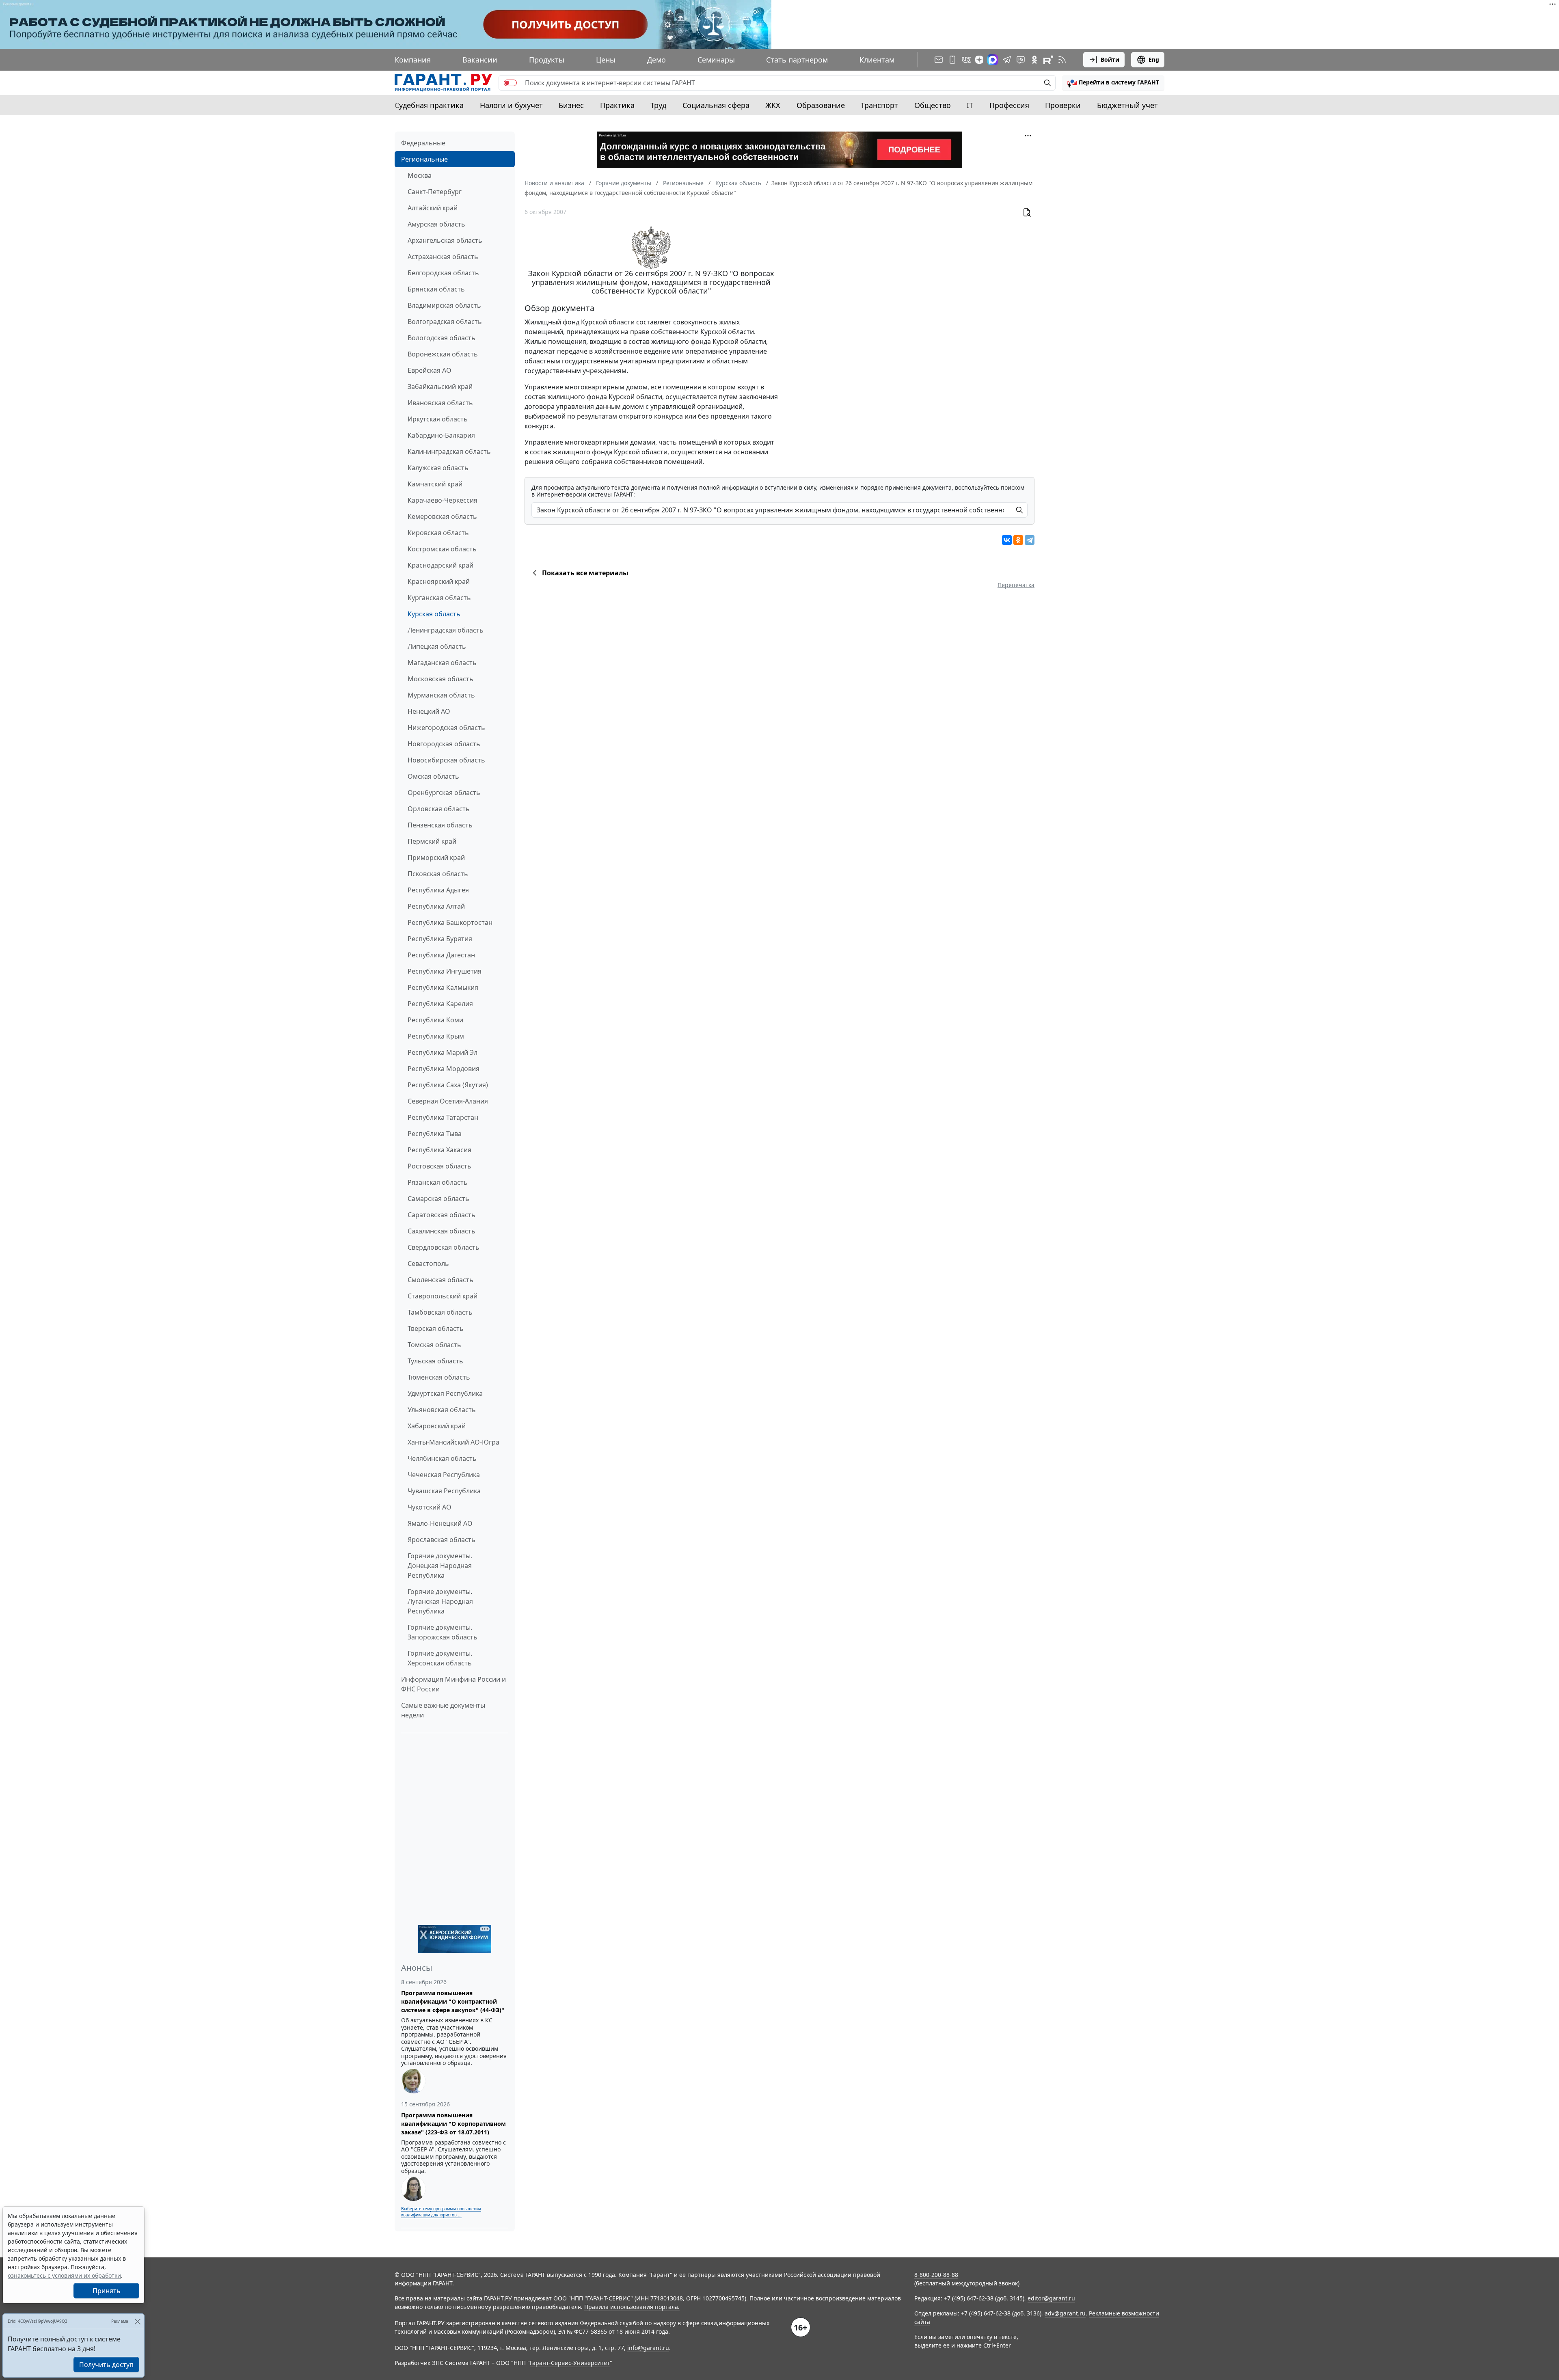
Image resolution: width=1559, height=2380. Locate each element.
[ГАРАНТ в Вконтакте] (966, 60)
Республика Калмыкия (443, 987)
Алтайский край (433, 208)
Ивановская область (440, 403)
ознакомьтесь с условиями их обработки (64, 2275)
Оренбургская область (444, 793)
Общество (933, 105)
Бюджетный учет (1127, 105)
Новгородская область (444, 744)
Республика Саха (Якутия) (448, 1085)
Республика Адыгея (438, 890)
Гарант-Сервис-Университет (570, 2363)
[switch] (510, 83)
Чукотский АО (430, 1507)
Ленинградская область (446, 630)
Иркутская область (438, 419)
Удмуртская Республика (445, 1393)
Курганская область (439, 598)
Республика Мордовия (444, 1069)
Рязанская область (438, 1182)
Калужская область (438, 468)
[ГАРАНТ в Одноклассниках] (1034, 60)
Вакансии (480, 60)
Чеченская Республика (444, 1475)
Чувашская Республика (444, 1491)
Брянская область (436, 289)
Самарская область (438, 1199)
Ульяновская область (442, 1410)
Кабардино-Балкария (441, 435)
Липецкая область (437, 646)
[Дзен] (979, 60)
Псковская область (438, 874)
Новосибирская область (446, 760)
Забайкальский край (440, 387)
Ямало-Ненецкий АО (440, 1523)
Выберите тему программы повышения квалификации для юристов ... (441, 2212)
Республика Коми (435, 1020)
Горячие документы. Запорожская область (443, 1632)
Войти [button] (1110, 59)
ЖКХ (773, 105)
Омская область (433, 776)
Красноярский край (439, 581)
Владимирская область (444, 305)
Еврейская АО (430, 370)
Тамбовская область (440, 1312)
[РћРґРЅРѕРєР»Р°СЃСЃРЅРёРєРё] (1018, 540)
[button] (1113, 83)
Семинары (716, 60)
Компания (413, 60)
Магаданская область (442, 663)
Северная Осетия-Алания (448, 1101)
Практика (617, 105)
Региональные (424, 159)
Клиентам (877, 60)
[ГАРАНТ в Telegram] (1007, 60)
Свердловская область (444, 1247)
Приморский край (436, 857)
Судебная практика (429, 105)
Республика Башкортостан (450, 922)
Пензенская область (440, 825)
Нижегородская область (446, 728)
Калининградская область (449, 451)
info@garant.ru (648, 2348)
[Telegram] (1030, 540)
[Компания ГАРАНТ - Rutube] (1048, 60)
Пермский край (432, 841)
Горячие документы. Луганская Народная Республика (440, 1601)
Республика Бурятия (440, 939)
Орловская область (439, 809)
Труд (658, 105)
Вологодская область (442, 338)
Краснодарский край (440, 565)
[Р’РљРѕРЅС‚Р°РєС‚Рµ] (1007, 540)
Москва (420, 175)
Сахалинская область (442, 1231)
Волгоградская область (445, 322)
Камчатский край (435, 484)
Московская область (440, 679)
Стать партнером (797, 60)
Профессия (1009, 105)
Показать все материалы (585, 573)
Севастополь (428, 1263)
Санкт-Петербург (435, 192)
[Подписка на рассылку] (939, 60)
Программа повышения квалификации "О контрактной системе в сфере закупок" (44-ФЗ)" (453, 2001)
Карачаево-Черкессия (443, 500)
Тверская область (436, 1328)
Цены (606, 60)
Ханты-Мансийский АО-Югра (453, 1442)
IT (970, 105)
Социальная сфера (716, 105)
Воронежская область (443, 354)
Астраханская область (443, 257)
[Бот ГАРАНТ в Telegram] (1021, 60)
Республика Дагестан (441, 955)
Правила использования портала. (632, 2307)
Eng (1154, 59)
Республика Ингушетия (445, 971)
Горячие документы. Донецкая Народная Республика (440, 1566)
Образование (821, 105)
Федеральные (423, 143)
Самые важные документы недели (443, 1710)
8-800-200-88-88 (936, 2275)
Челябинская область (442, 1458)
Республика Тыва (435, 1134)
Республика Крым (436, 1036)
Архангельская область (445, 240)
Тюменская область (439, 1377)
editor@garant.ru (1051, 2298)
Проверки (1063, 105)
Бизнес (571, 105)
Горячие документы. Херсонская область (440, 1658)
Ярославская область (442, 1540)
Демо (656, 60)
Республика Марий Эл (443, 1052)
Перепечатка (1016, 585)
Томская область (434, 1345)
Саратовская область (442, 1215)
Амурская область (436, 224)
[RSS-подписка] (1062, 60)
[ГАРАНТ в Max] (993, 60)
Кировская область (438, 533)
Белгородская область (443, 273)
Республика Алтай (436, 906)
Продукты (547, 60)
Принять (107, 2291)
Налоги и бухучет (511, 105)
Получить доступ (106, 2365)
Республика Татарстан (443, 1117)
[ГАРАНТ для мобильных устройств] (952, 60)
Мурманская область (441, 695)
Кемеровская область (442, 516)
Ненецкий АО (429, 711)
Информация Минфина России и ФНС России (453, 1684)
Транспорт (879, 105)
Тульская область (435, 1361)
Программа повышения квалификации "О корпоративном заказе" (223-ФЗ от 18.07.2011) (453, 2124)
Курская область (434, 614)
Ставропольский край (443, 1296)
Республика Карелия (440, 1004)
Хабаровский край (437, 1426)
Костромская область (442, 549)
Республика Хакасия (439, 1150)
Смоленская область (440, 1280)
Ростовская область (439, 1166)
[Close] (137, 2321)
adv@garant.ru (1065, 2313)
